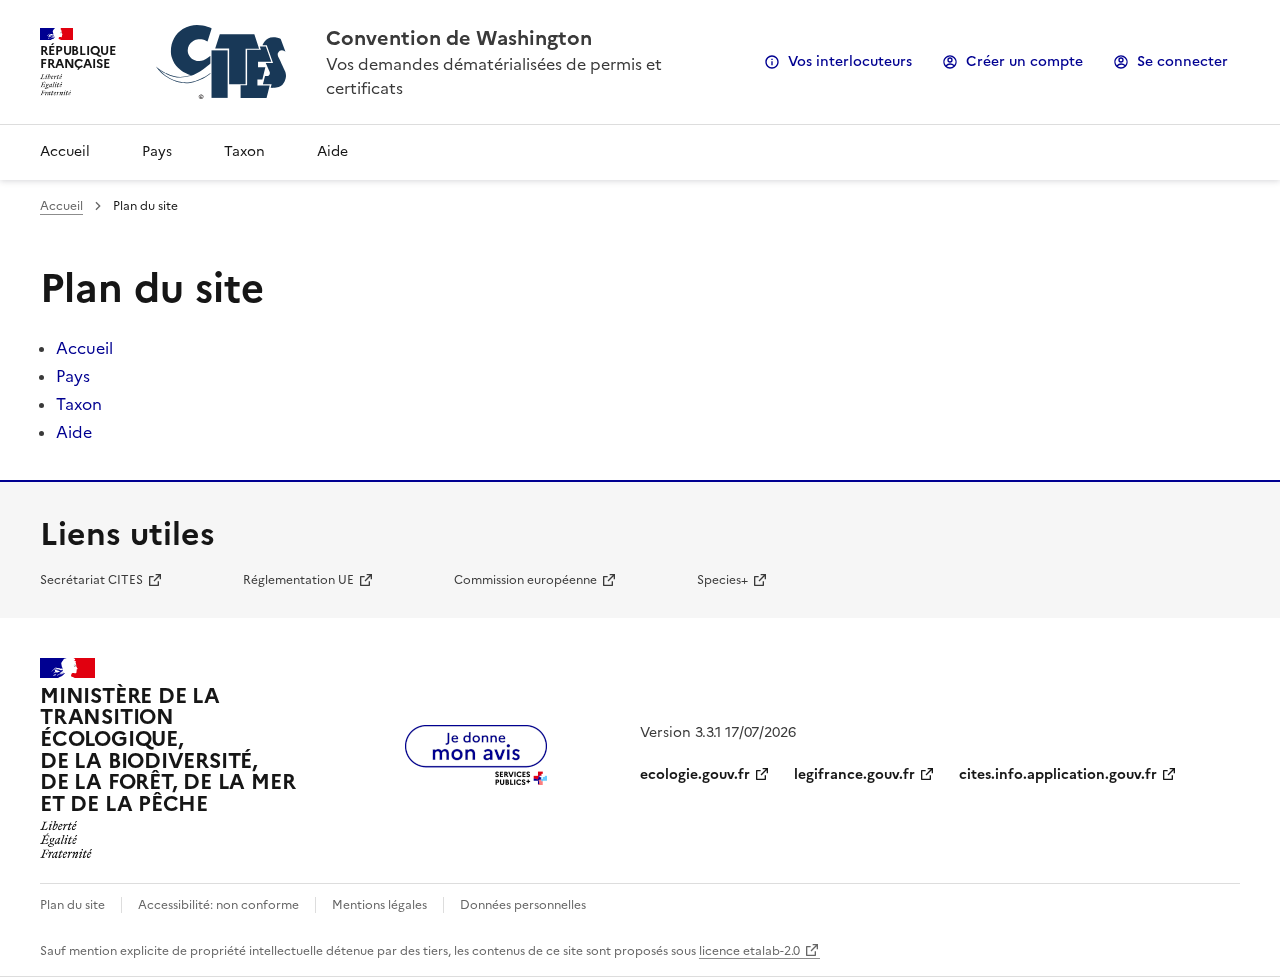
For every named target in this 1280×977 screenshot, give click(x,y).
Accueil (65, 151)
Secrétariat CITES (91, 580)
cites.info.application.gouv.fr (1058, 774)
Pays (157, 151)
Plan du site (72, 905)
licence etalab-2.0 (749, 951)
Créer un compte (1024, 61)
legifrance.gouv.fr (854, 774)
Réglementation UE (298, 580)
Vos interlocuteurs (850, 61)
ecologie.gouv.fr (695, 774)
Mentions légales (379, 905)
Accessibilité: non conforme (218, 905)
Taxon (244, 151)
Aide (332, 151)
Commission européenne (525, 580)
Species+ (722, 580)
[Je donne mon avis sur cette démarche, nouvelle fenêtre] (476, 779)
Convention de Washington (459, 38)
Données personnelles (523, 905)
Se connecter (1182, 61)
